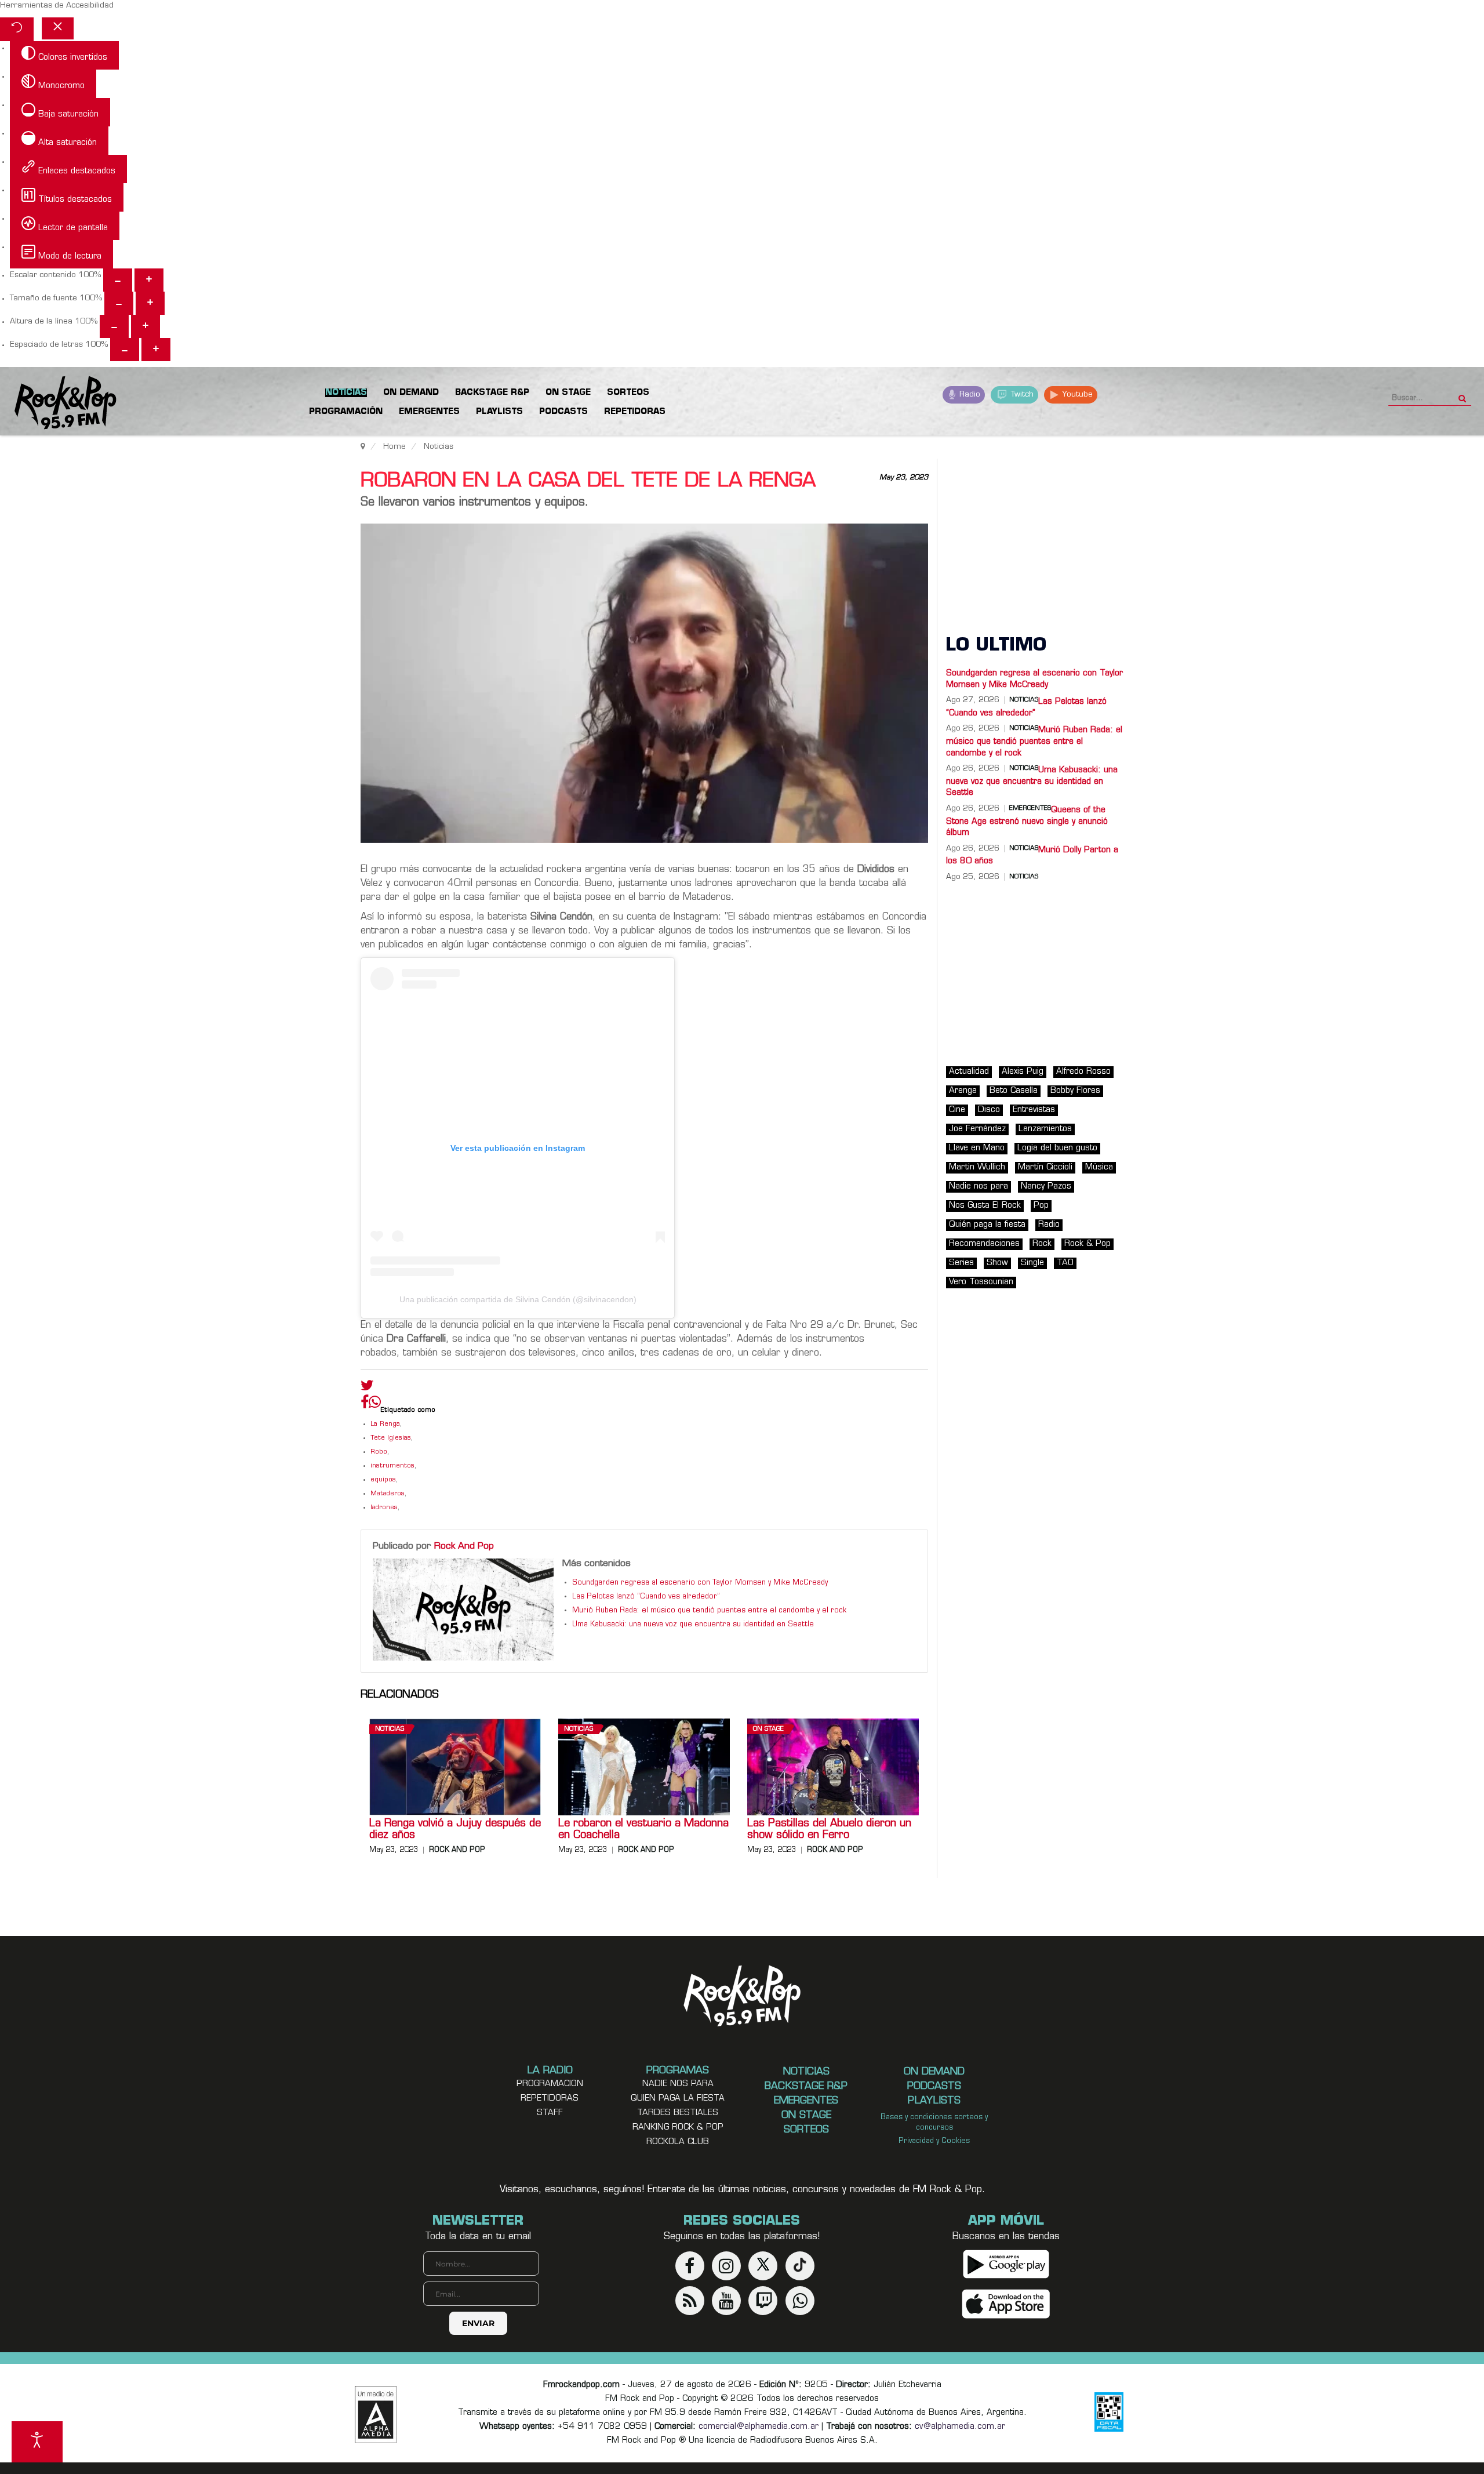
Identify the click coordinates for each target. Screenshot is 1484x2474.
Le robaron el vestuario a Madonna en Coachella (643, 1830)
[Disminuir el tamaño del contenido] (118, 280)
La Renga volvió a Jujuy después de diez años (455, 1830)
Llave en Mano (977, 1148)
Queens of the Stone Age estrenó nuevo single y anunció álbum (1027, 822)
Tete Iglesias (391, 1438)
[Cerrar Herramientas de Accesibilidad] (58, 28)
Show (997, 1263)
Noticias (390, 1729)
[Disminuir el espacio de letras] (125, 350)
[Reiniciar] (17, 29)
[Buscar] (1462, 395)
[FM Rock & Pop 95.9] (58, 403)
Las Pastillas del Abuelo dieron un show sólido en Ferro (829, 1830)
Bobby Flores (1075, 1091)
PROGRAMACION (550, 2084)
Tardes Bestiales (678, 2113)
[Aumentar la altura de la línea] (146, 326)
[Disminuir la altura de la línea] (114, 326)
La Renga (385, 1424)
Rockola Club (678, 2142)
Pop (1041, 1206)
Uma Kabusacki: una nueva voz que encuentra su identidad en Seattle (693, 1625)
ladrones (384, 1508)
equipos (383, 1480)
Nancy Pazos (1046, 1187)
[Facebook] (365, 1405)
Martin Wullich (977, 1167)
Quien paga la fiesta (678, 2099)
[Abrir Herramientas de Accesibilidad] (37, 2442)
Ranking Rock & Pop (678, 2128)
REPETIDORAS (550, 2099)
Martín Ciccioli (1045, 1167)
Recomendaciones (984, 1244)
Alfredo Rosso (1083, 1072)
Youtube (1076, 395)
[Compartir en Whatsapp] (375, 1403)
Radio (969, 395)
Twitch (1021, 395)
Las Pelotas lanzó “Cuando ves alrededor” (646, 1597)
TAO (1065, 1263)
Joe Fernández (977, 1129)
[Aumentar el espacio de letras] (156, 350)
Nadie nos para (979, 1187)
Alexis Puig (1023, 1072)
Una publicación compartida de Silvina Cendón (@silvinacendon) (518, 1299)
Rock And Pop (464, 1546)
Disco (989, 1110)
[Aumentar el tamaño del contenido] (149, 280)
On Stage (768, 1729)
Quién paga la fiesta (987, 1225)
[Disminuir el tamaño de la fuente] (119, 303)
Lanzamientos (1045, 1129)
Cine (957, 1110)
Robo (379, 1452)
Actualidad (969, 1072)
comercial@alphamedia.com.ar (759, 2427)
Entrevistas (1034, 1110)
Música (1099, 1167)
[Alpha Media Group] (376, 2414)
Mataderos (388, 1494)
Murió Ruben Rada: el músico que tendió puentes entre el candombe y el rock (709, 1611)
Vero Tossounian (981, 1282)
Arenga (963, 1091)
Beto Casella (1014, 1091)
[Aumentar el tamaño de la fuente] (150, 303)
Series (961, 1263)
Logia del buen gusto (1057, 1148)
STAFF (550, 2113)
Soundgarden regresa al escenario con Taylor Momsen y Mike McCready (700, 1583)
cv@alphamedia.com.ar (960, 2427)
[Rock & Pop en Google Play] (1006, 2264)
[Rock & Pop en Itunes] (1006, 2304)
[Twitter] (367, 1388)
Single (1032, 1263)
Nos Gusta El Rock (985, 1206)
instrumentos (392, 1466)
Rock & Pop (1087, 1244)
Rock (1042, 1244)
